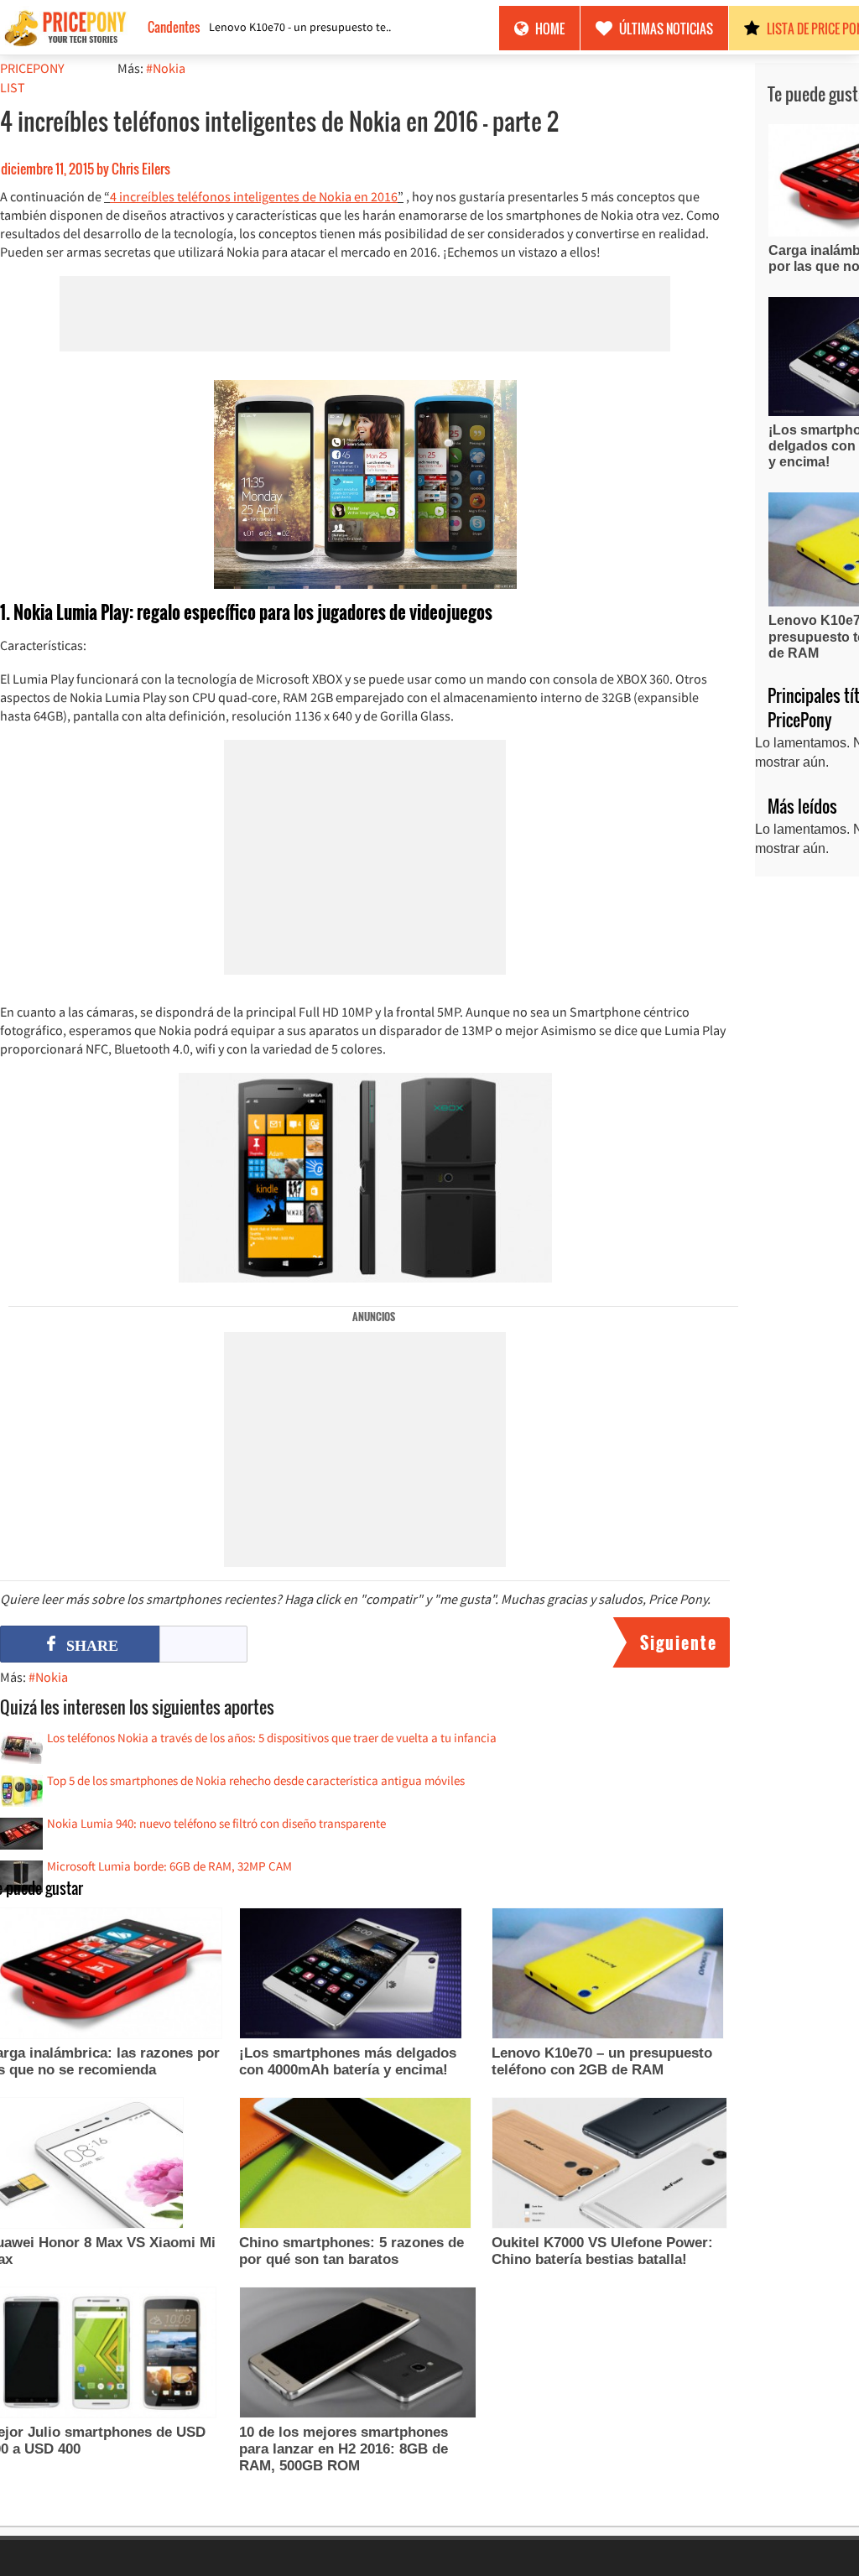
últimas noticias (666, 29)
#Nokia (166, 68)
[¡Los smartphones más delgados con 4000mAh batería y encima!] (351, 1975)
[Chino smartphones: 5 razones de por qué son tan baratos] (355, 2165)
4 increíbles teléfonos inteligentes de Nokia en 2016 (254, 196)
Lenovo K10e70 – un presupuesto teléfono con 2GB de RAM (602, 2061)
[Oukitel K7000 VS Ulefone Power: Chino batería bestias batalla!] (609, 2165)
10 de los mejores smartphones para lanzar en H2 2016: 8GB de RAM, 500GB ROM (344, 2449)
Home (550, 29)
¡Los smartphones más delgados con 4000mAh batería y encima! (348, 2061)
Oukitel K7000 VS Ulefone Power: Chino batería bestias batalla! (602, 2251)
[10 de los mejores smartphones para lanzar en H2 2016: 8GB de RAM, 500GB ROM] (358, 2355)
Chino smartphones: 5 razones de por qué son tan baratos (351, 2251)
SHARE (92, 1646)
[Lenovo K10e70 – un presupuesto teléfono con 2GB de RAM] (608, 1975)
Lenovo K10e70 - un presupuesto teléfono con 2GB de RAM (301, 27)
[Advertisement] (365, 314)
